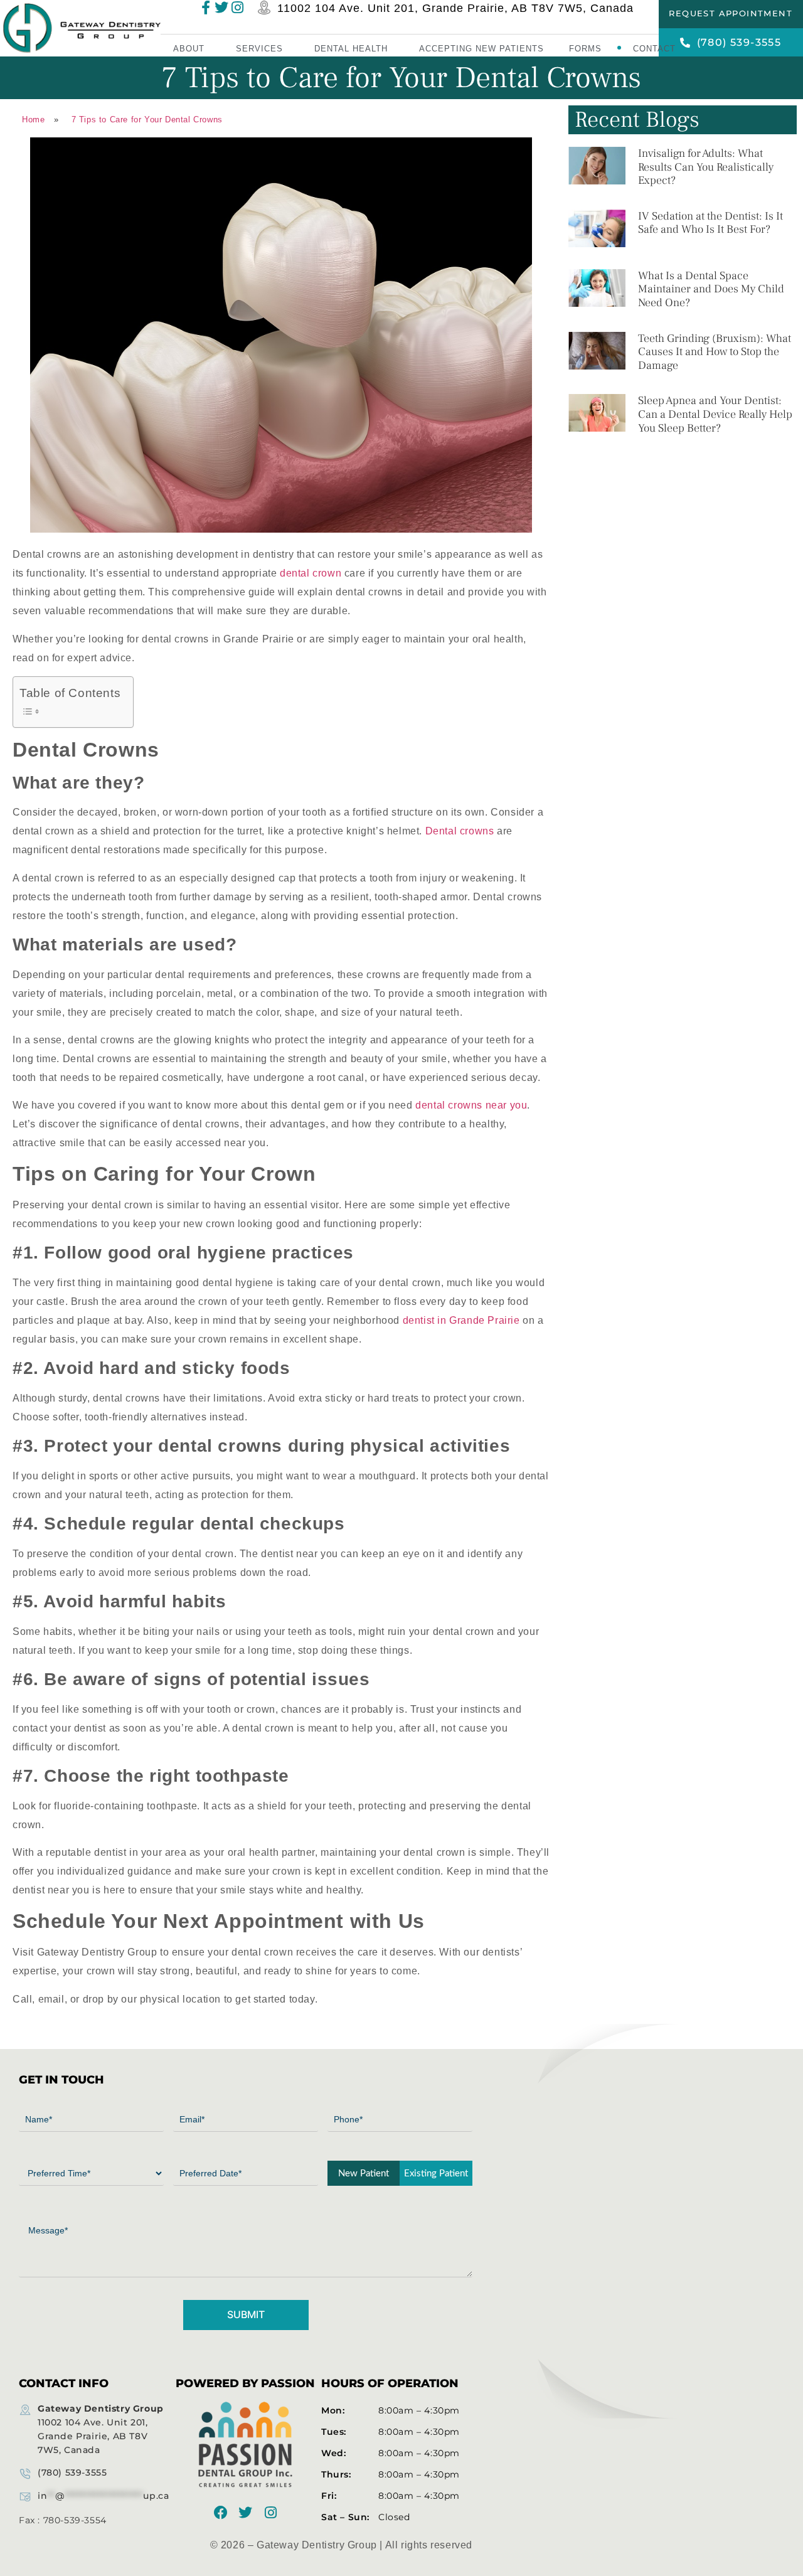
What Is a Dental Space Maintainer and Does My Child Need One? (711, 289)
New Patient (364, 2174)
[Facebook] (221, 2513)
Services (259, 49)
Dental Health (351, 49)
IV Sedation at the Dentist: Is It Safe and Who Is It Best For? (710, 223)
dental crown (311, 573)
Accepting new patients (481, 49)
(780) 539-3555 (72, 2472)
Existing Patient (436, 2174)
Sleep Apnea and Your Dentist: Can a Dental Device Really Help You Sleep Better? (715, 414)
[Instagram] (270, 2513)
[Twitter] (246, 2513)
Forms (585, 49)
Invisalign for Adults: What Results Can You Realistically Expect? (706, 167)
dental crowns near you (471, 1105)
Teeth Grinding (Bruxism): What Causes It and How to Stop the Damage (715, 352)
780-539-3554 (75, 2520)
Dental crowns (460, 831)
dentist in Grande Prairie (461, 1320)
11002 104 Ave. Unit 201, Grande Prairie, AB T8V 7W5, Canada (455, 9)
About (189, 49)
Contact (654, 49)
